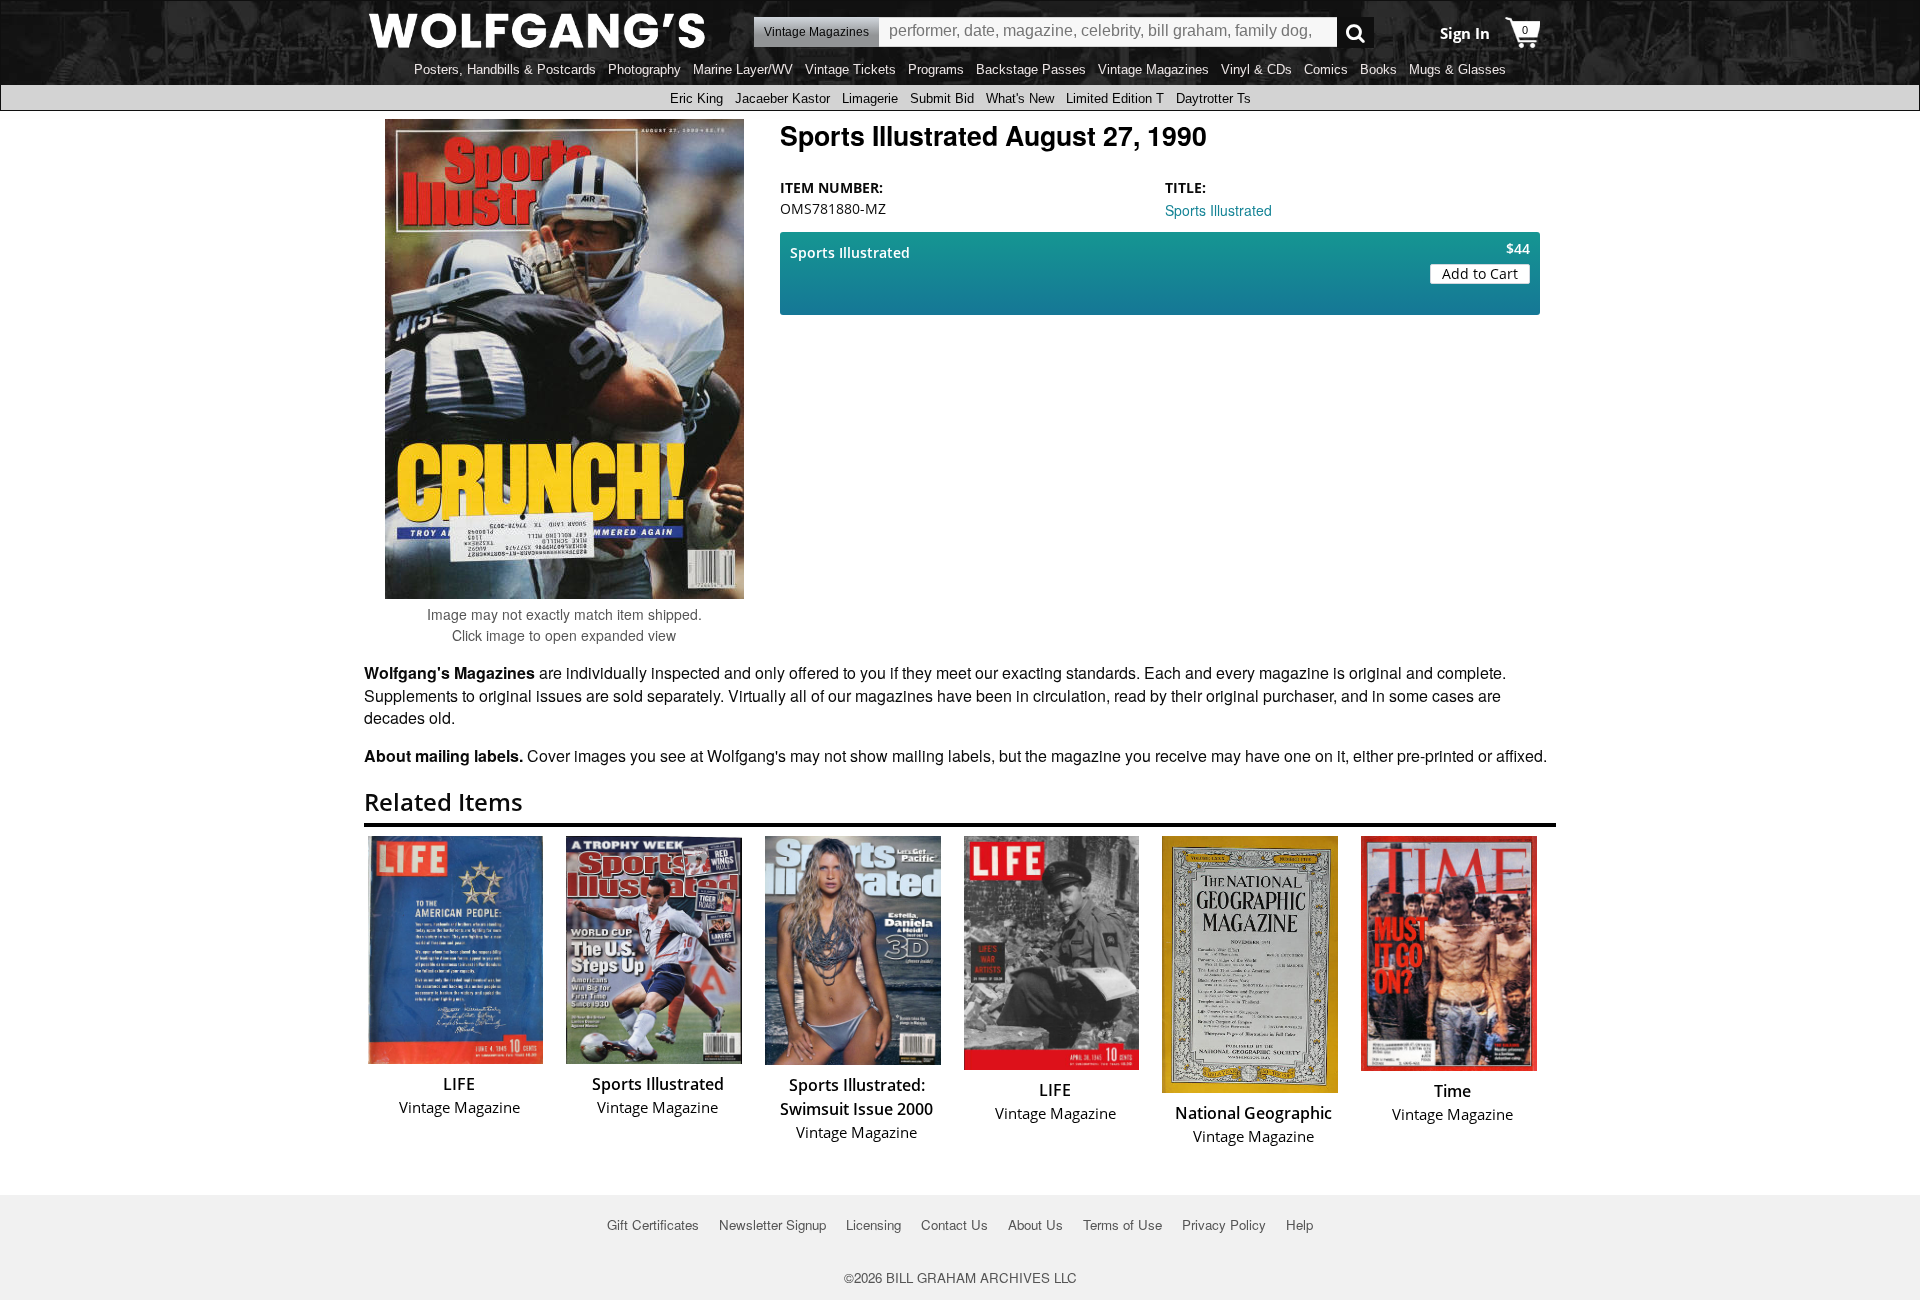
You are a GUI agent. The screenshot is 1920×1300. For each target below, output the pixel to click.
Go (1355, 32)
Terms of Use (1122, 1224)
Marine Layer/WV (743, 69)
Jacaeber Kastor (782, 98)
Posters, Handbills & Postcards (505, 69)
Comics (1326, 69)
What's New (1020, 98)
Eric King (696, 98)
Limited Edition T (1115, 98)
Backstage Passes (1031, 69)
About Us (1035, 1224)
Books (1378, 69)
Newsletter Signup (772, 1224)
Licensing (873, 1224)
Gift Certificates (653, 1224)
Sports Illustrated (1218, 210)
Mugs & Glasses (1457, 69)
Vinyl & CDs (1256, 69)
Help (1299, 1224)
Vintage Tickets (850, 69)
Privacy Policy (1224, 1224)
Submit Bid (942, 98)
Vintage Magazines (1153, 69)
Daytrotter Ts (1213, 98)
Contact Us (954, 1224)
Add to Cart (1480, 273)
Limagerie (870, 98)
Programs (936, 69)
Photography (644, 69)
